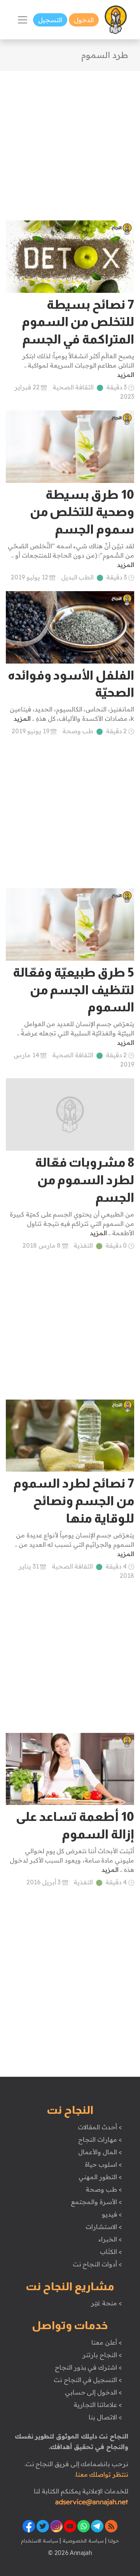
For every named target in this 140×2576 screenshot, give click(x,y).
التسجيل (50, 20)
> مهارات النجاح (100, 2139)
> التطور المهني (100, 2177)
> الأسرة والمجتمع (96, 2202)
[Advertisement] (70, 141)
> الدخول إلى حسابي (94, 2392)
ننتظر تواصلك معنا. (101, 2474)
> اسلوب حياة (103, 2164)
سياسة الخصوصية (82, 2541)
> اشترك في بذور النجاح (88, 2367)
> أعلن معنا (107, 2342)
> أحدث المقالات (100, 2127)
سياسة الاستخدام (40, 2541)
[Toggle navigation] (23, 20)
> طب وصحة (104, 2189)
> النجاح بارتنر (102, 2355)
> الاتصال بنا (105, 2417)
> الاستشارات (104, 2227)
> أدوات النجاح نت (97, 2264)
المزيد (126, 375)
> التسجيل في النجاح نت (88, 2380)
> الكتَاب (111, 2252)
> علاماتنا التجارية (98, 2405)
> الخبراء (110, 2239)
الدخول (84, 20)
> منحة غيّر (106, 2303)
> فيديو (112, 2214)
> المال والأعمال (100, 2152)
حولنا (113, 2541)
